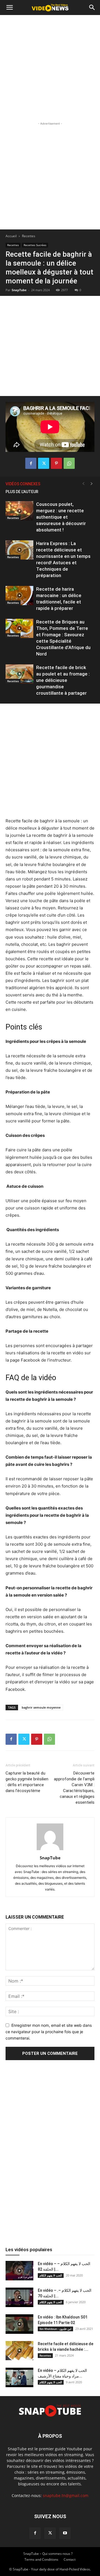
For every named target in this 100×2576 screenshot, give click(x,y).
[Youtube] (65, 2533)
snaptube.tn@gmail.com (66, 2495)
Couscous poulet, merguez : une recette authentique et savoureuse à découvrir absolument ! (61, 517)
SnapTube (19, 290)
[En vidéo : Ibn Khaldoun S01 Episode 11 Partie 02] (19, 2324)
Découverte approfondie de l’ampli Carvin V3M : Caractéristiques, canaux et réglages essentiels (74, 1788)
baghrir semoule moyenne (41, 1707)
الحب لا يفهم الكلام (51, 2275)
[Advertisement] (50, 68)
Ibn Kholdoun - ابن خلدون (55, 2329)
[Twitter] (44, 463)
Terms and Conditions (41, 2559)
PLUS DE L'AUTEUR (22, 492)
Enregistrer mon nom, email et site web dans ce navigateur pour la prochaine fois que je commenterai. (49, 2031)
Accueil (11, 236)
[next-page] (92, 484)
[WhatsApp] (69, 463)
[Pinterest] (56, 463)
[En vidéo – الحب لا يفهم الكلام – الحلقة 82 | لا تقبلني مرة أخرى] (19, 2271)
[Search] (92, 8)
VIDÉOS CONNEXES (23, 484)
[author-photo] (50, 1850)
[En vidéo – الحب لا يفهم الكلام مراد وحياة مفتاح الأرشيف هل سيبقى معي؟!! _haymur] (19, 2377)
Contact (70, 2559)
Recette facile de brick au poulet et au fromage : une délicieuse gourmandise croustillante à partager (63, 680)
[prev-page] (83, 484)
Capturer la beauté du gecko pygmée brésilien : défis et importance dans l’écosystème (27, 1782)
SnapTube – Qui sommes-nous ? (48, 2554)
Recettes (29, 236)
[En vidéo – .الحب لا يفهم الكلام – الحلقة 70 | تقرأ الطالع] (19, 2297)
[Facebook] (31, 463)
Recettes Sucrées (35, 245)
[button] (9, 8)
